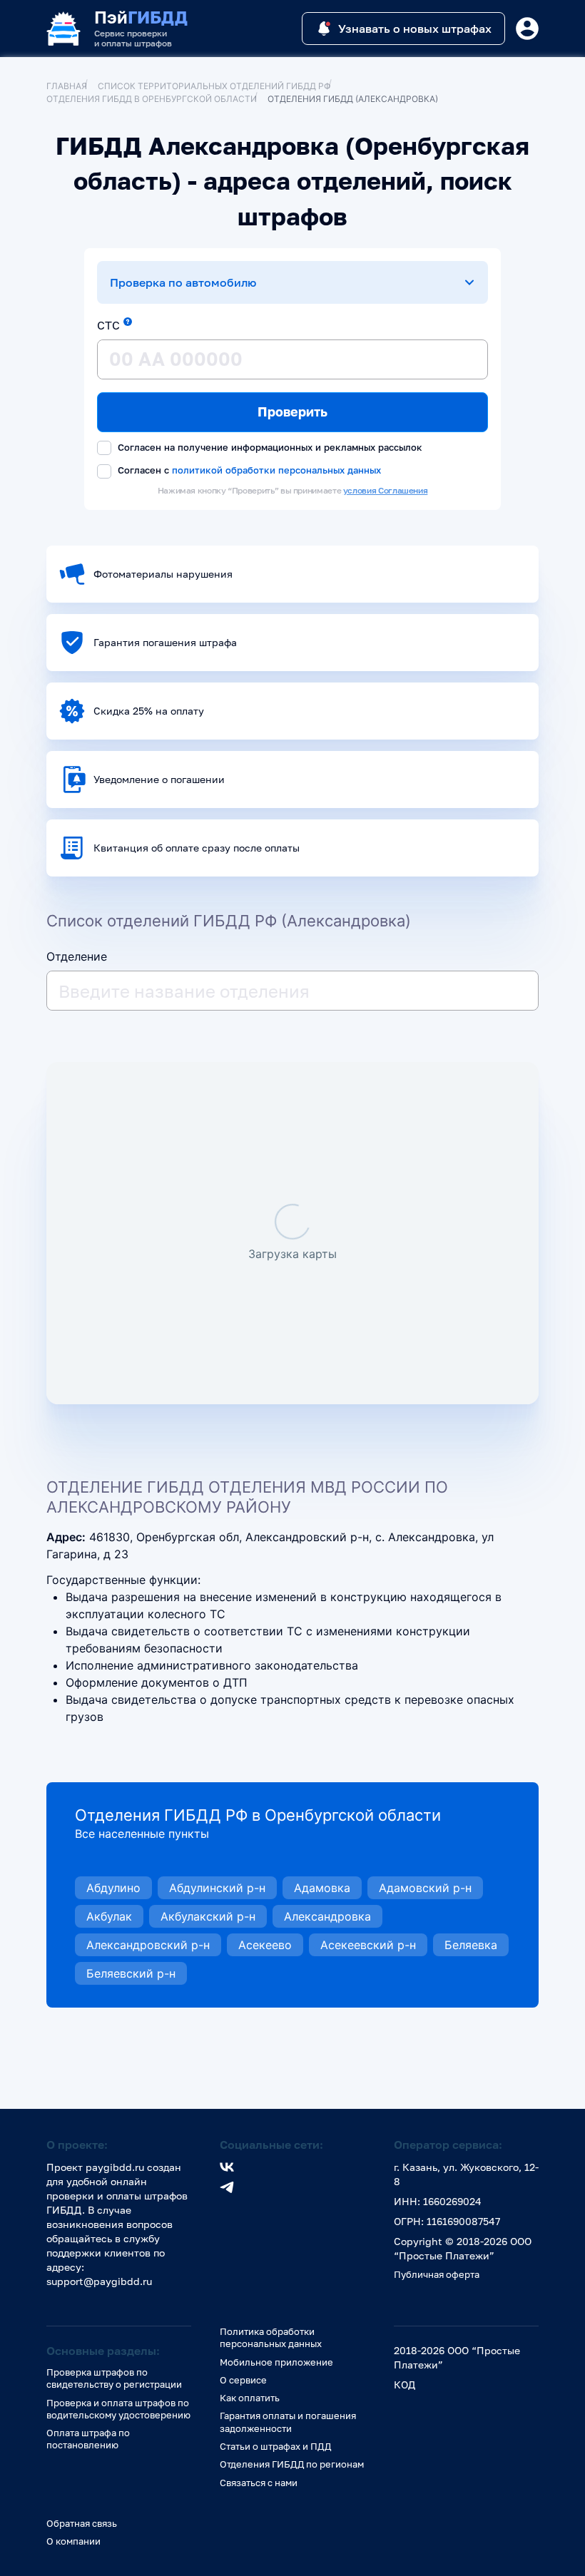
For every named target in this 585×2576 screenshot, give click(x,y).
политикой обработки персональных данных (276, 470)
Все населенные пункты (142, 1834)
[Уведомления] (527, 29)
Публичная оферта (437, 2274)
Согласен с (248, 470)
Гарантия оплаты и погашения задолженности (288, 2422)
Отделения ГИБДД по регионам (292, 2464)
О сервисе (243, 2380)
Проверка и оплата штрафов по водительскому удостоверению (118, 2409)
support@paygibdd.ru (99, 2281)
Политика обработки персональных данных (271, 2337)
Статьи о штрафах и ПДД (275, 2446)
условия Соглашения (386, 490)
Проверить (292, 412)
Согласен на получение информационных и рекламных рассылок (269, 447)
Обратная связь (82, 2523)
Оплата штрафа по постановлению (88, 2439)
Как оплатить (250, 2398)
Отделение (77, 956)
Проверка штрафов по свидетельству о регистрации (114, 2378)
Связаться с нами (259, 2483)
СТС (108, 325)
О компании (73, 2541)
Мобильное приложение (276, 2362)
